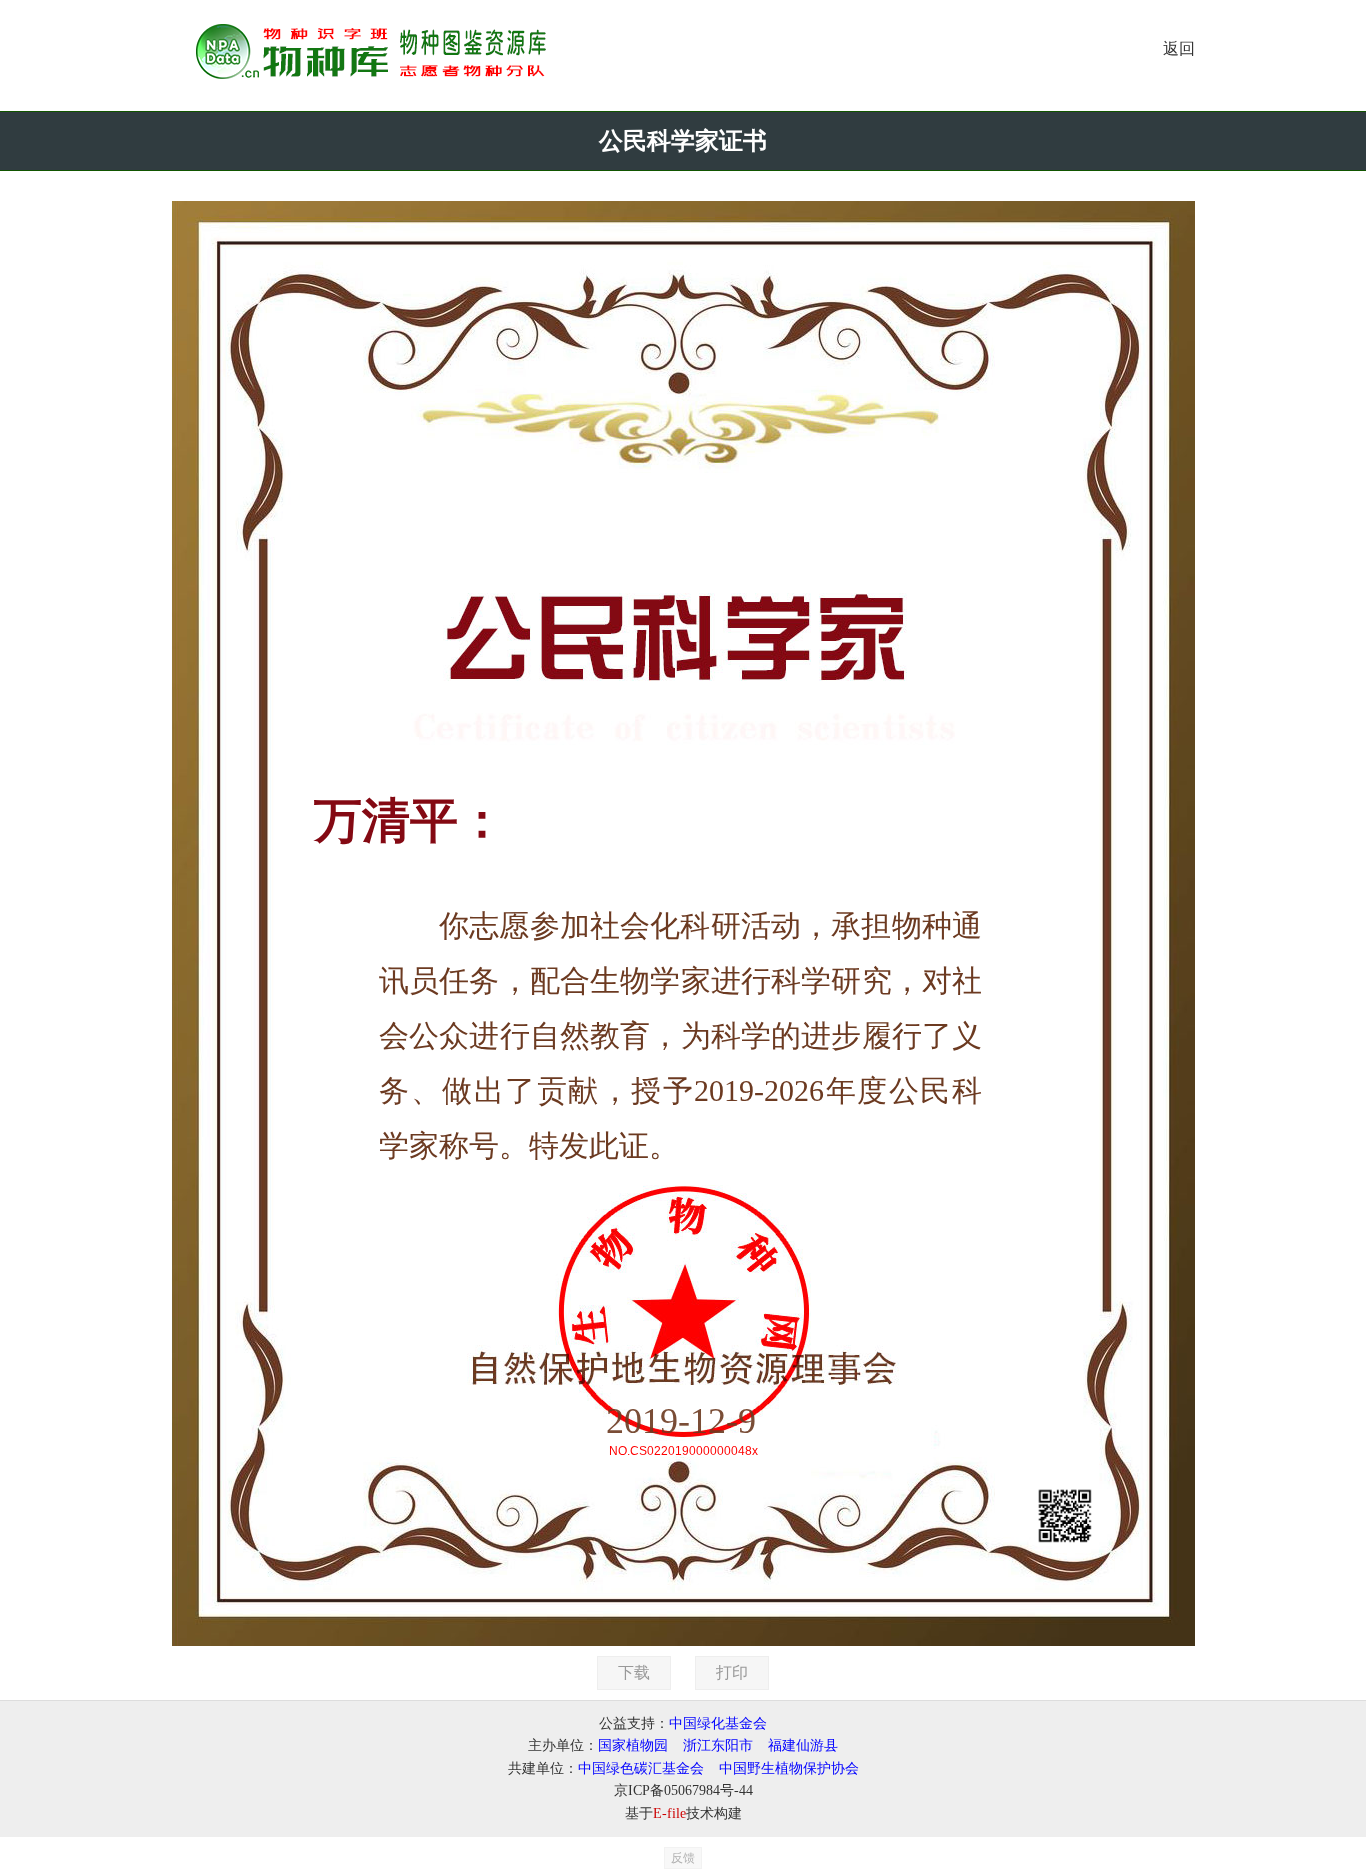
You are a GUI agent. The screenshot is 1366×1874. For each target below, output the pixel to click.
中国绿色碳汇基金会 (641, 1768)
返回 (1179, 48)
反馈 (683, 1858)
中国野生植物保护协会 (789, 1768)
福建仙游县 (803, 1745)
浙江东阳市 (718, 1745)
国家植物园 (633, 1745)
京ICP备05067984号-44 (683, 1790)
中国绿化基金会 (718, 1723)
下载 (634, 1672)
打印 (732, 1672)
